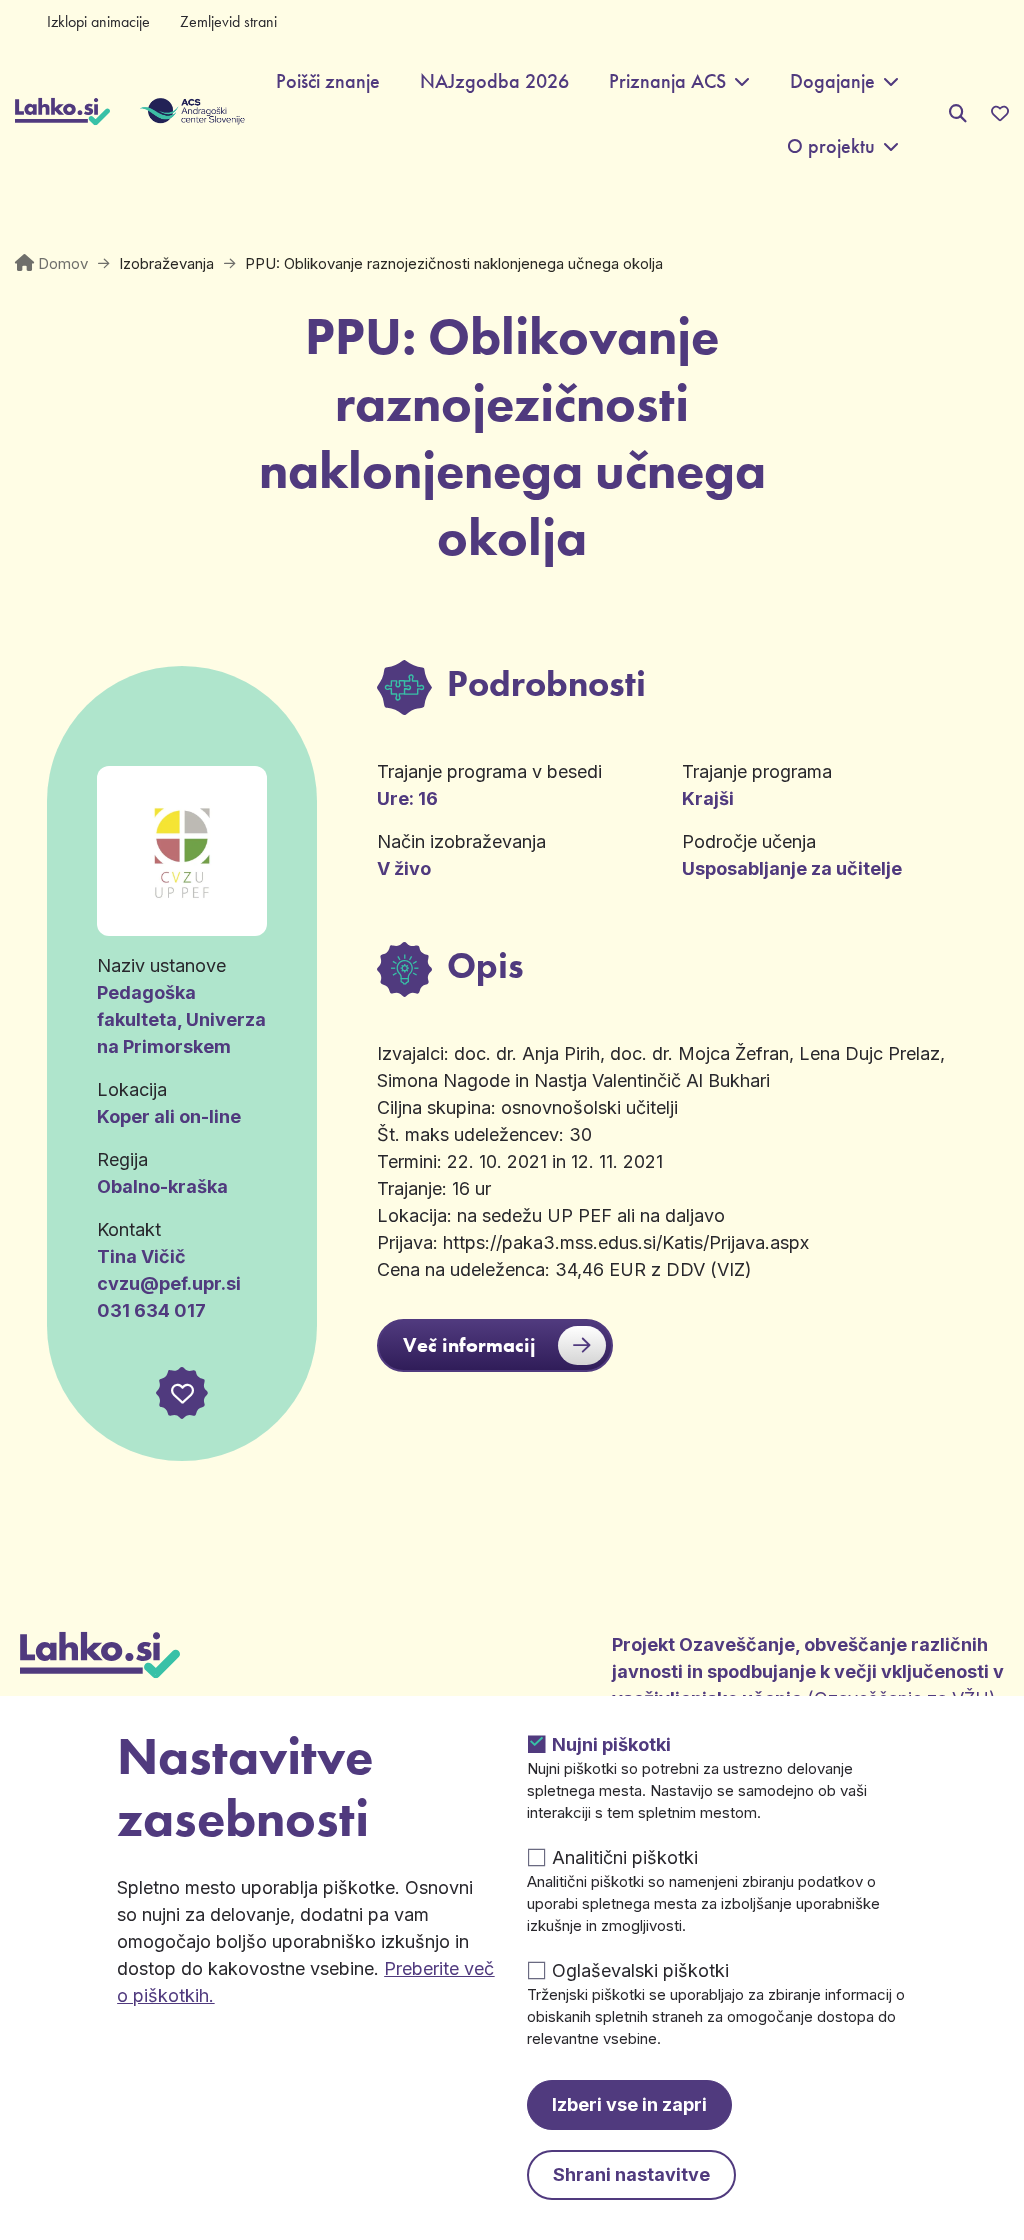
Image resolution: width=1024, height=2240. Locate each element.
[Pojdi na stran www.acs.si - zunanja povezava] (162, 114)
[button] (182, 1393)
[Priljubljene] (1000, 114)
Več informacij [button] (469, 1345)
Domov (63, 263)
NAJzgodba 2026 (494, 81)
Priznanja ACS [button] (667, 81)
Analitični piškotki (625, 1857)
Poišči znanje (328, 81)
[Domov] (62, 114)
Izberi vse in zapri (629, 2104)
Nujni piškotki (611, 1744)
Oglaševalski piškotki (640, 1970)
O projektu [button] (831, 146)
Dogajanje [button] (832, 81)
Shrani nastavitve (631, 2174)
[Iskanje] (958, 113)
